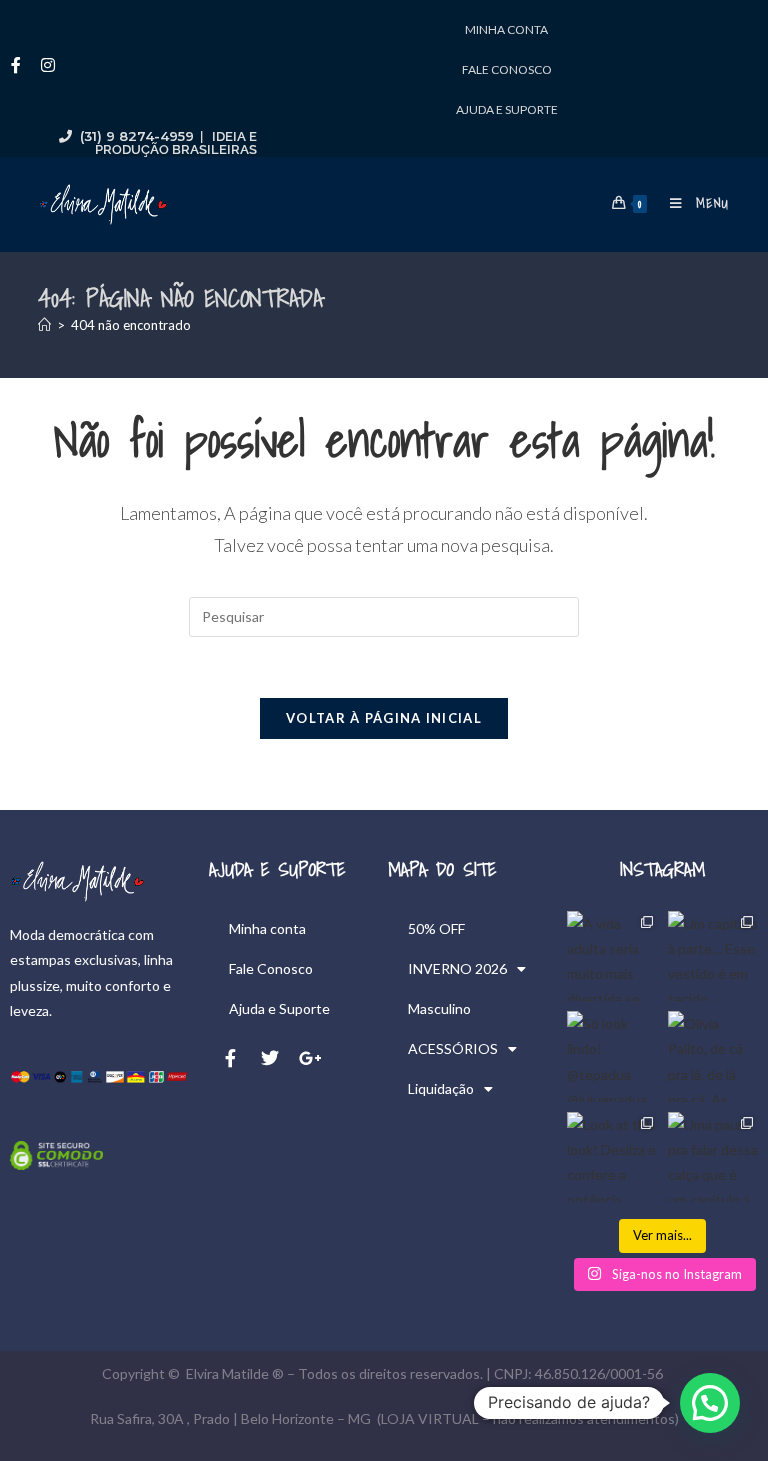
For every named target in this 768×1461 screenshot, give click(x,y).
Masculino (439, 1008)
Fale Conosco (507, 69)
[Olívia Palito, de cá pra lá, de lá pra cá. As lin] (713, 1056)
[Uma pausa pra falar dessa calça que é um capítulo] (713, 1157)
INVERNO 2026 (457, 968)
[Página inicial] (44, 325)
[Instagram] (48, 65)
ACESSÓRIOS (453, 1048)
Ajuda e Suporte (507, 109)
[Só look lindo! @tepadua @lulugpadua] (612, 1056)
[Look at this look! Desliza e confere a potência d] (612, 1157)
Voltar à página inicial (384, 718)
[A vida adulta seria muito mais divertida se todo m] (612, 956)
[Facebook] (16, 65)
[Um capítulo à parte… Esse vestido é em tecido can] (713, 956)
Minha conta (506, 29)
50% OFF (436, 928)
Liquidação (441, 1088)
